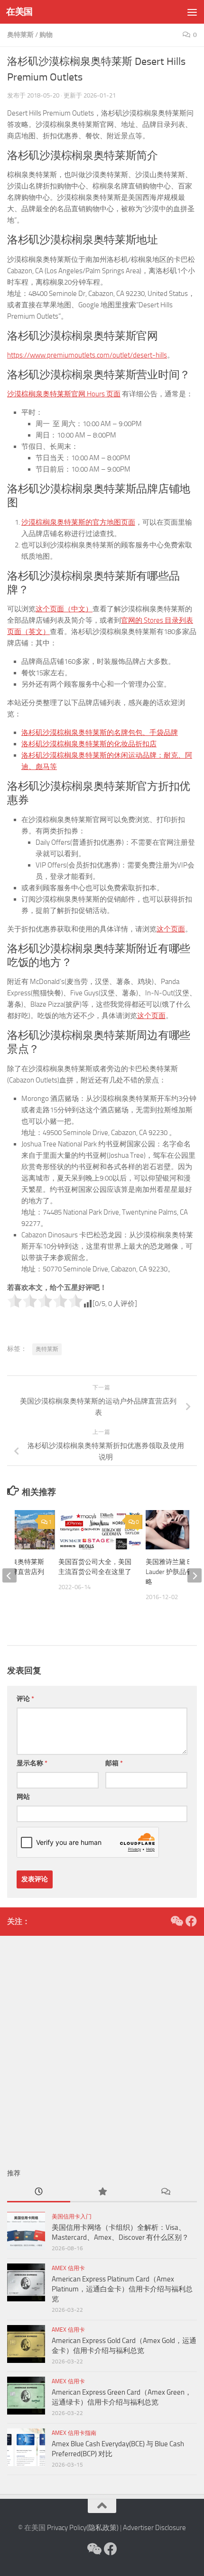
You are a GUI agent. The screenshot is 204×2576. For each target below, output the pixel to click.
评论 (25, 1699)
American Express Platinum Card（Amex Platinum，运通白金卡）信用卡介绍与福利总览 (122, 2289)
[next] (195, 1575)
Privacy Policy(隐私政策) (83, 2528)
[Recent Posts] (39, 2192)
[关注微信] (176, 1921)
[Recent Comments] (165, 2192)
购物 (46, 35)
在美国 (19, 12)
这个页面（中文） (64, 609)
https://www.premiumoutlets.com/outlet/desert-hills (87, 355)
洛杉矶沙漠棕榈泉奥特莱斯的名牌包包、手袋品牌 (100, 733)
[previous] (9, 1575)
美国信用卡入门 (72, 2217)
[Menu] (192, 12)
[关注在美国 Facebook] (191, 1921)
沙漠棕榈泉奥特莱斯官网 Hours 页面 (64, 394)
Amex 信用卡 (68, 2268)
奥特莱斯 (20, 35)
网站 (23, 1797)
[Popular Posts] (102, 2192)
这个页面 (171, 929)
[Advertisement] (102, 2047)
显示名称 (32, 1763)
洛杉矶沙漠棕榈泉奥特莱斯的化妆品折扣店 (89, 744)
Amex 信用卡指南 (74, 2433)
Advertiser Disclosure (154, 2528)
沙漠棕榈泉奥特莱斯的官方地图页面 (78, 522)
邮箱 (114, 1763)
